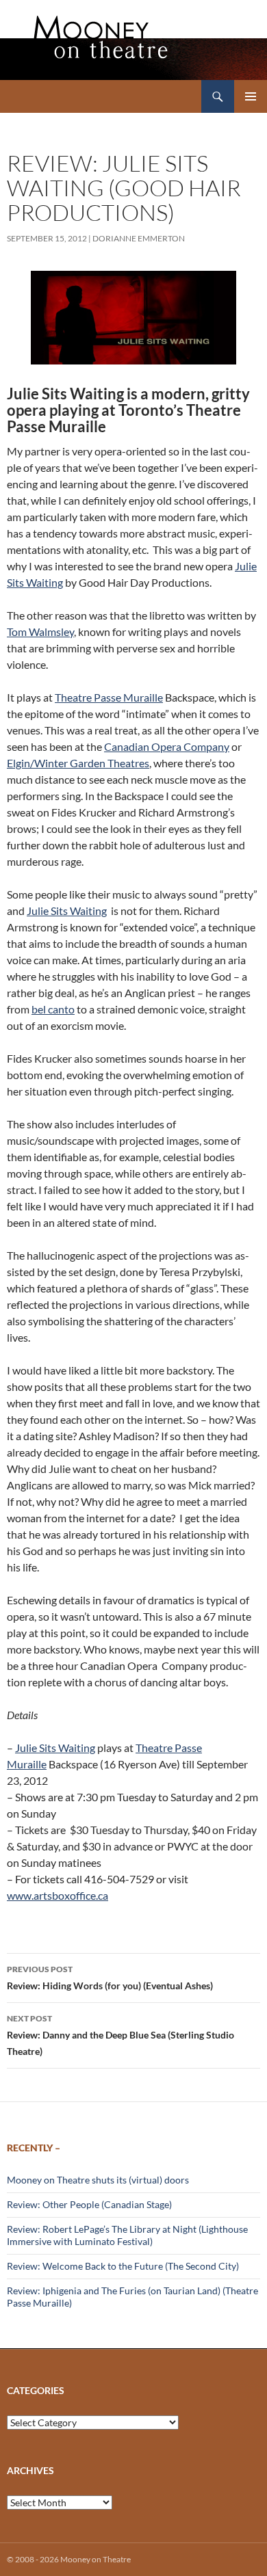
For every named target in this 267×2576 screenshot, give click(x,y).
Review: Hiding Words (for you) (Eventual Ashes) (110, 1978)
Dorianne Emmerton (139, 238)
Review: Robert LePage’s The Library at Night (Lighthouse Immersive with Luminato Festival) (127, 2235)
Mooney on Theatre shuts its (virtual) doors (98, 2180)
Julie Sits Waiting (67, 911)
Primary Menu (251, 96)
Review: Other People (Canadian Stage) (89, 2204)
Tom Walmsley (40, 632)
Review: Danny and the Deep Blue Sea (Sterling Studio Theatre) (120, 2035)
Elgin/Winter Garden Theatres (78, 763)
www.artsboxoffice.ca (58, 1895)
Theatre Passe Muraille (109, 697)
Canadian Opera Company (167, 746)
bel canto (53, 1009)
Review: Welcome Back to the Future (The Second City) (123, 2266)
